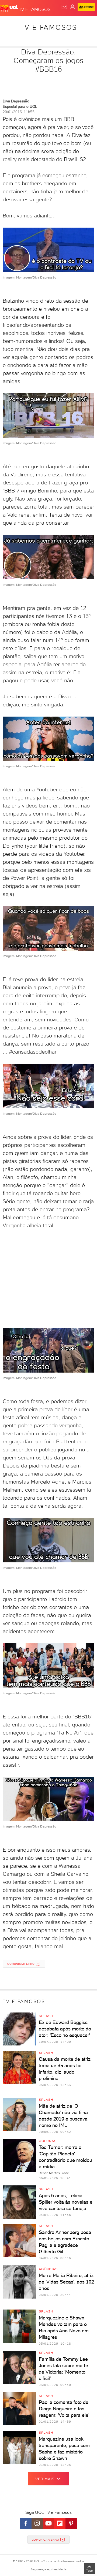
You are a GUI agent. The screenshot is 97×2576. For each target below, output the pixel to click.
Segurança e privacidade (48, 2569)
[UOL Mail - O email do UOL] (64, 7)
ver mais (45, 2479)
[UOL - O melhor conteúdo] (9, 8)
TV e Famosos (49, 27)
